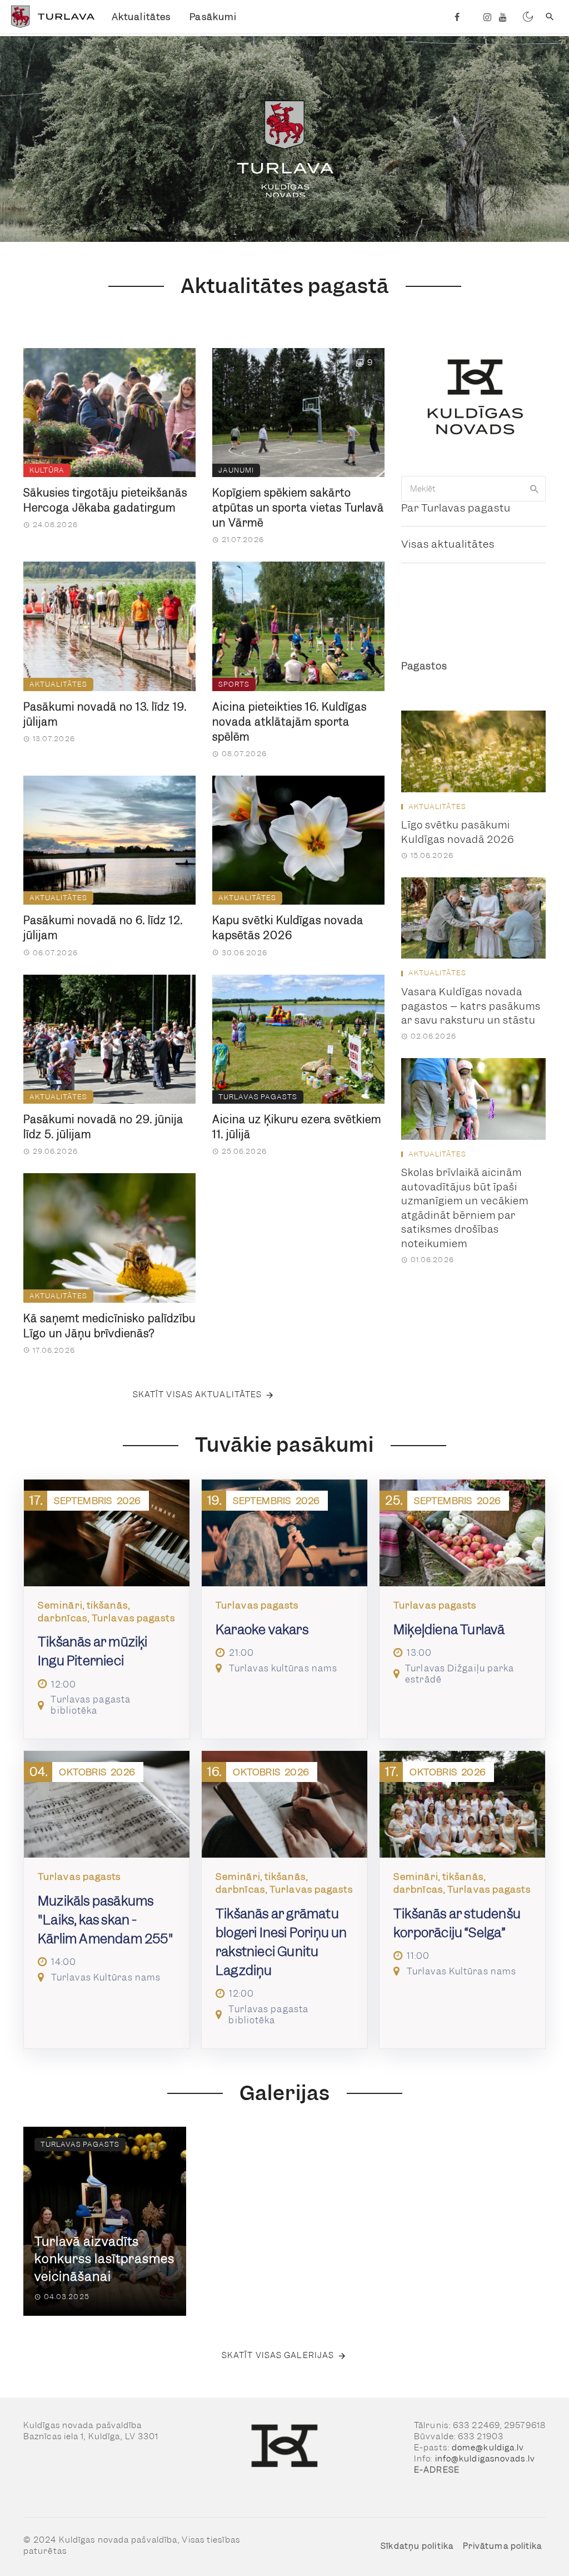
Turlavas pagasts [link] (258, 1097)
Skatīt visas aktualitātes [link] (198, 1394)
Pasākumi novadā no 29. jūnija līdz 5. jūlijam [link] (103, 1127)
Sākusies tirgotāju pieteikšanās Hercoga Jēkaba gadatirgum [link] (105, 500)
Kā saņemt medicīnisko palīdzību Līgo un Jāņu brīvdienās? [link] (109, 1326)
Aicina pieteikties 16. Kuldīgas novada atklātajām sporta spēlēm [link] (290, 722)
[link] (51, 17)
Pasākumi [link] (213, 17)
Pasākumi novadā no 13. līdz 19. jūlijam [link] (105, 714)
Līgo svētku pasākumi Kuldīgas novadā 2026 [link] (458, 832)
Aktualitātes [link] (141, 17)
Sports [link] (234, 684)
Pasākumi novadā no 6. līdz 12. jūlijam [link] (103, 928)
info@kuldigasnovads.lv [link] (485, 2459)
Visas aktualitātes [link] (448, 544)
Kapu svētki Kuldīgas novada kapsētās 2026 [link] (288, 928)
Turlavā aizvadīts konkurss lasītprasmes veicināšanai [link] (104, 2259)
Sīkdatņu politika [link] (417, 2546)
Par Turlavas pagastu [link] (456, 508)
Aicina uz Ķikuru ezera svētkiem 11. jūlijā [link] (297, 1127)
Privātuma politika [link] (503, 2546)
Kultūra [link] (47, 470)
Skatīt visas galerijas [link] (278, 2355)
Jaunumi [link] (236, 470)
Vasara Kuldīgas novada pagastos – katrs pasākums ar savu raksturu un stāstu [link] (471, 1006)
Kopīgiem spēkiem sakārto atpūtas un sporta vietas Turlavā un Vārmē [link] (298, 508)
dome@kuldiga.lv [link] (488, 2448)
